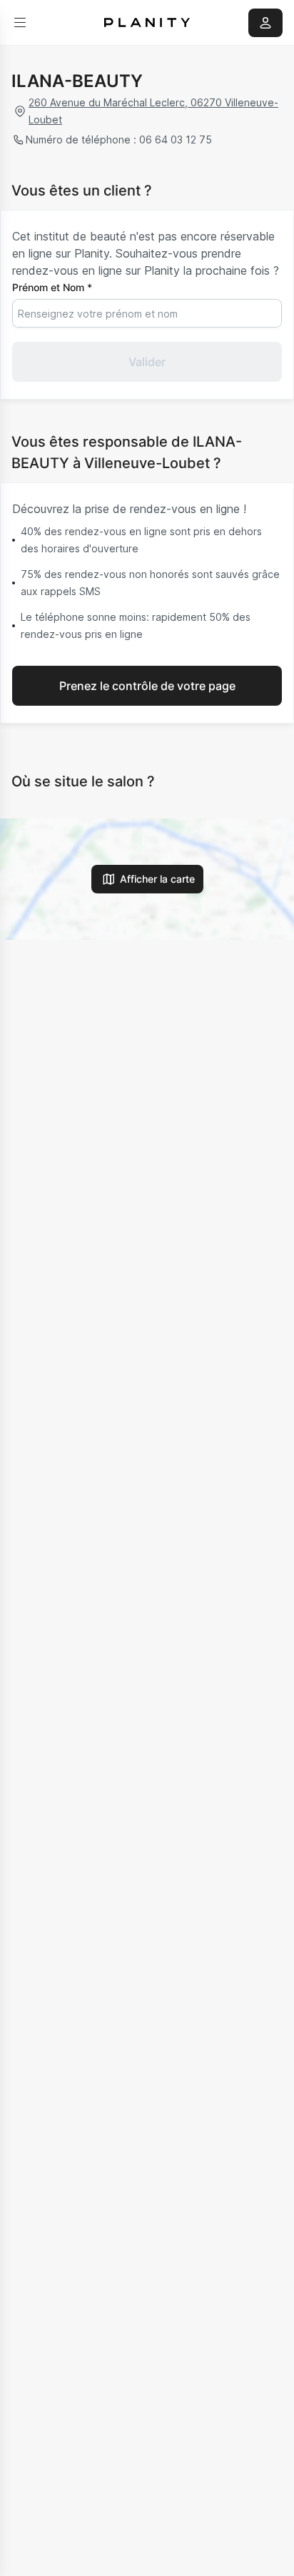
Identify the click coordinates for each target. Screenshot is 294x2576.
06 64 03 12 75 (176, 140)
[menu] (20, 23)
